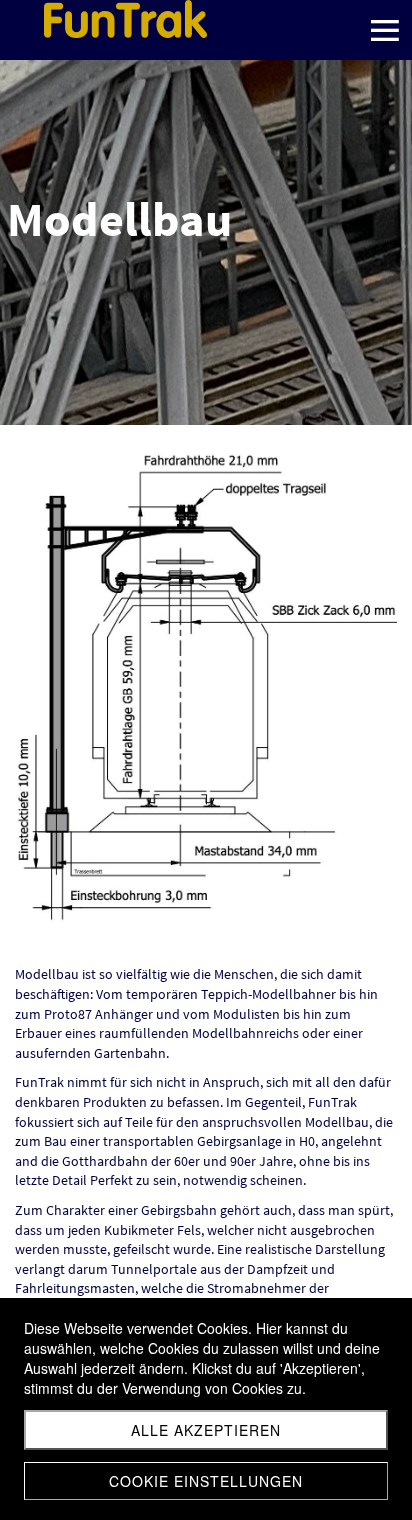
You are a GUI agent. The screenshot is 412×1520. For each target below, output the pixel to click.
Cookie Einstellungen (206, 1481)
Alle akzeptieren (206, 1430)
